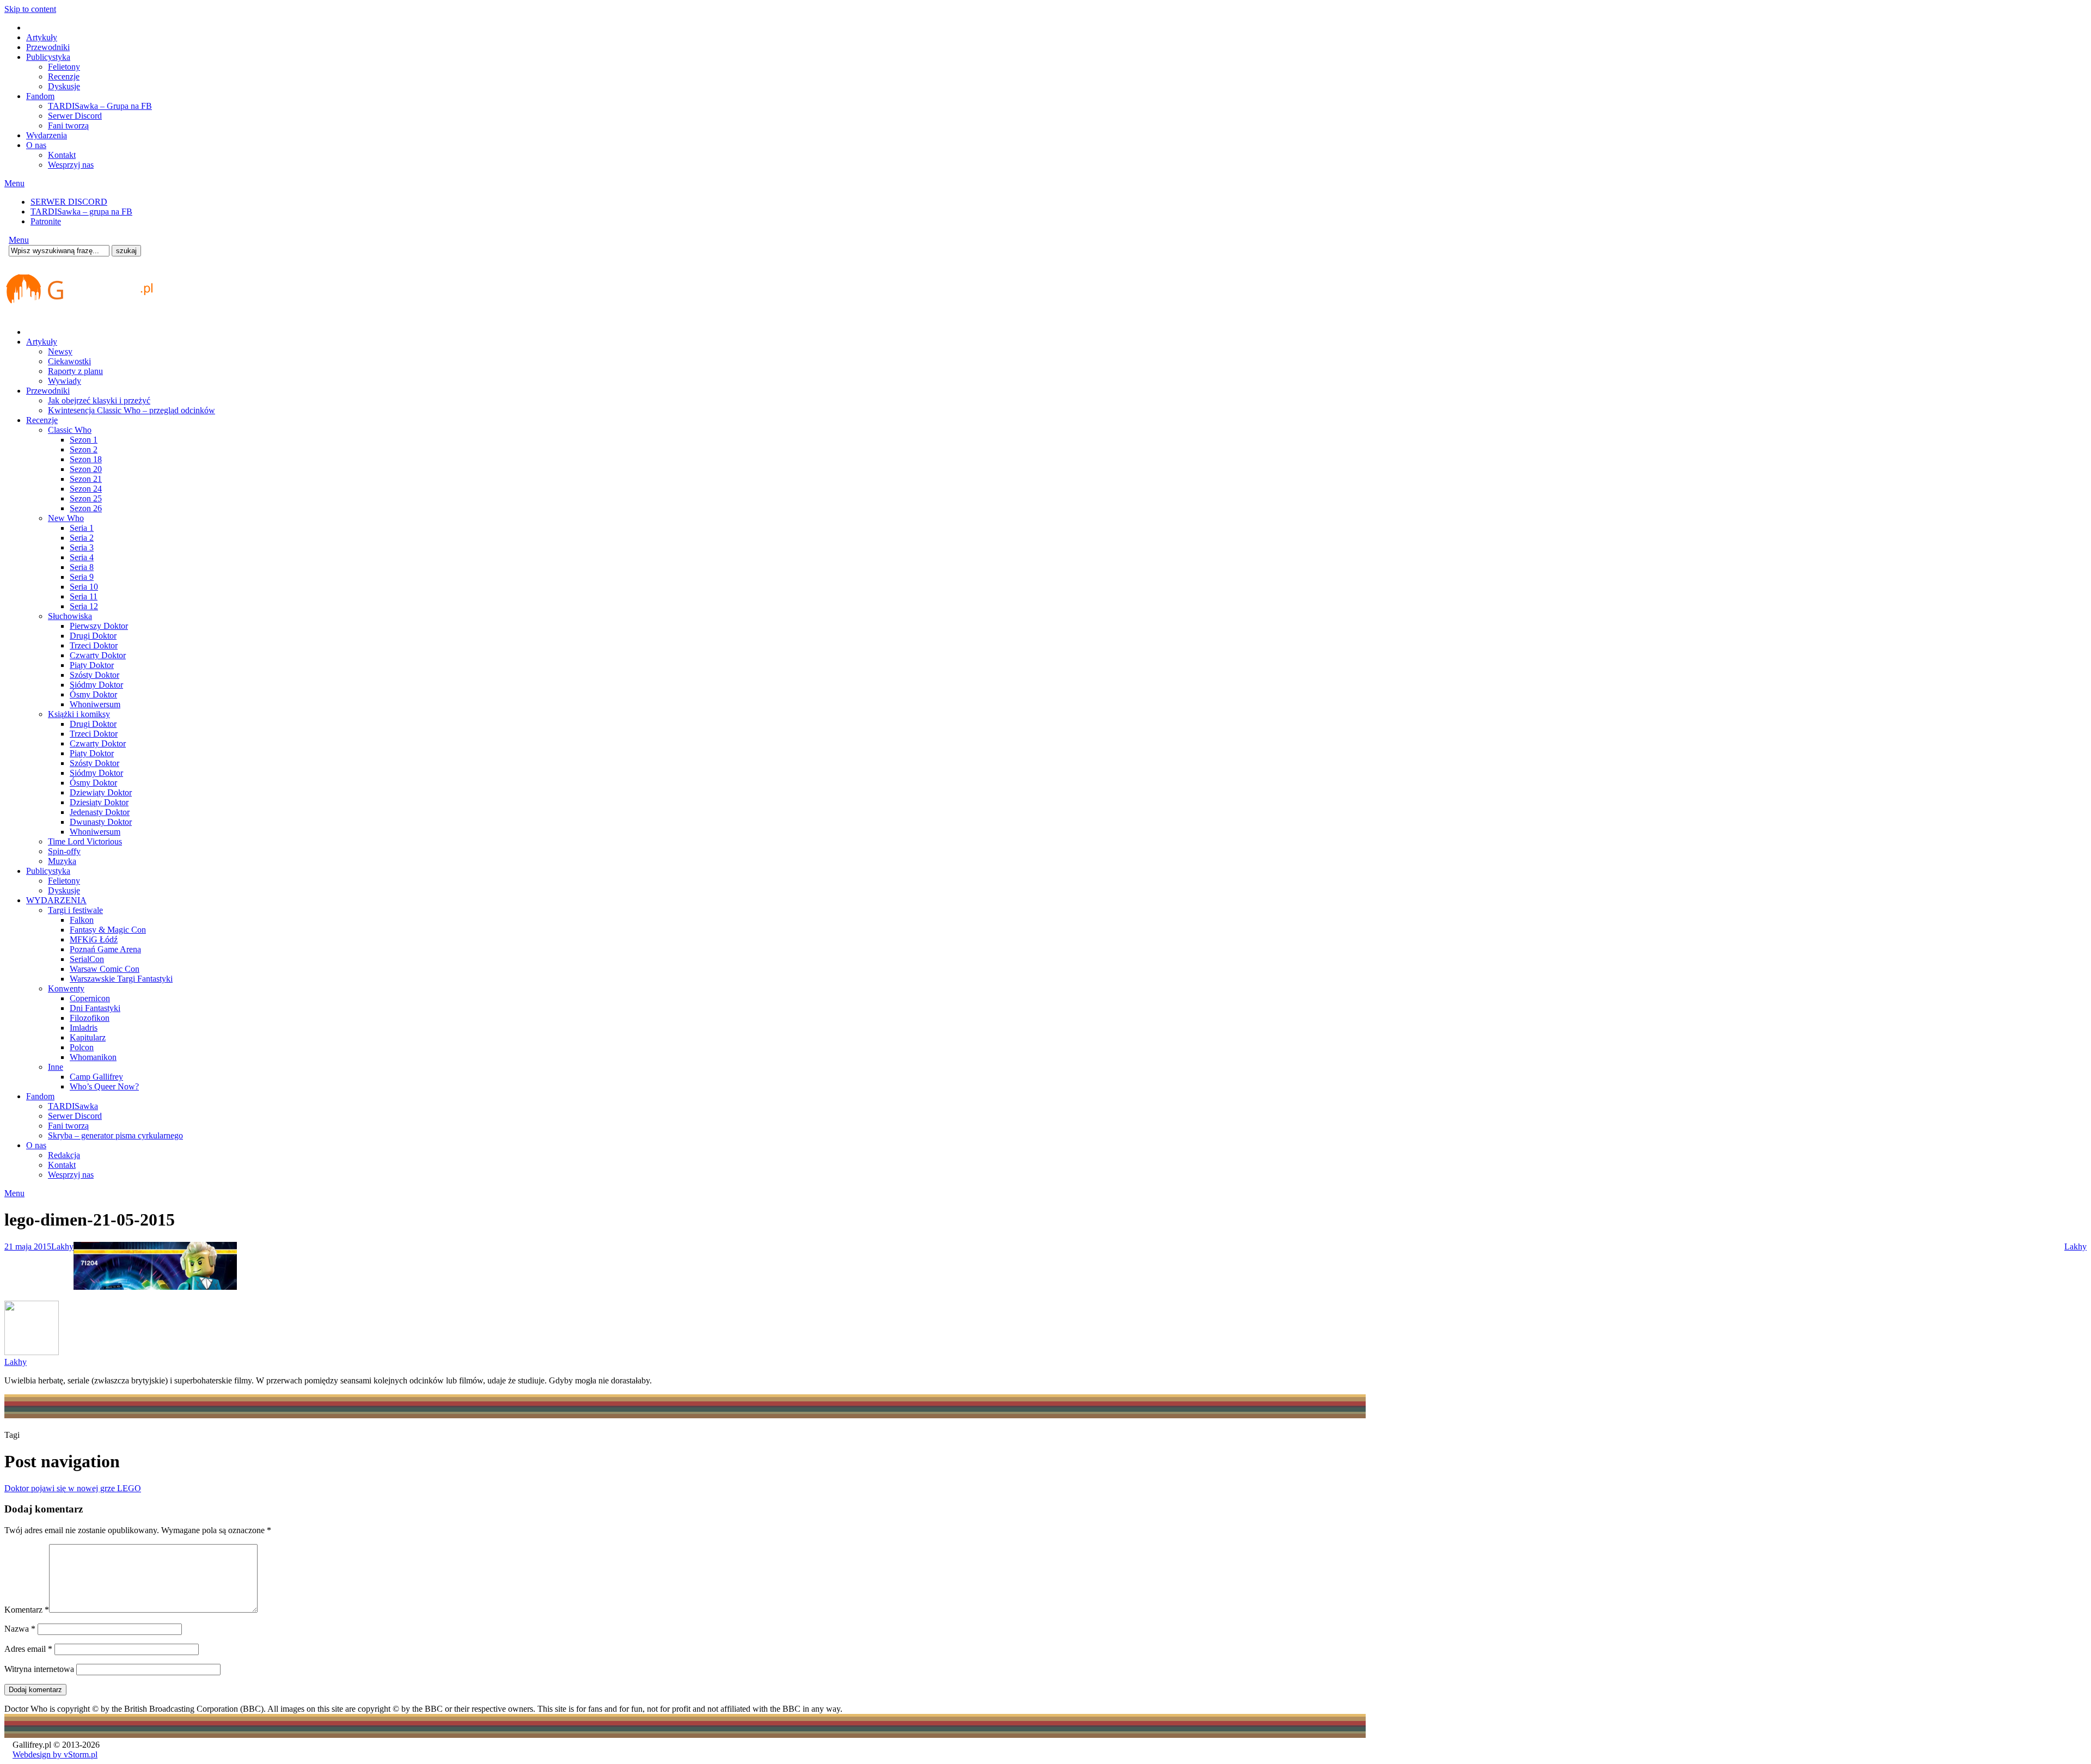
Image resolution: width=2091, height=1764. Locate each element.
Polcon (82, 1047)
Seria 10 (84, 587)
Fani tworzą (68, 125)
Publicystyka (48, 57)
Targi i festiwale (75, 910)
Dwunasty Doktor (101, 822)
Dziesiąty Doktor (99, 802)
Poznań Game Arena (105, 949)
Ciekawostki (69, 361)
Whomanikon (93, 1057)
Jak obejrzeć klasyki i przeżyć (99, 400)
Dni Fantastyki (95, 1008)
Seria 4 (82, 557)
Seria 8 (82, 567)
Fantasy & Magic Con (108, 930)
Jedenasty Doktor (100, 812)
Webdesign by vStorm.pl (55, 1754)
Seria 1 (82, 528)
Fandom (40, 96)
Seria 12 (84, 606)
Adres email (28, 1649)
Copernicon (90, 998)
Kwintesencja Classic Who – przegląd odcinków (132, 410)
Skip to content (30, 9)
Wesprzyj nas (71, 165)
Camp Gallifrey (96, 1077)
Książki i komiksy (79, 714)
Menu (14, 183)
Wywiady (65, 381)
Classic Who (70, 430)
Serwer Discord (75, 116)
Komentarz (27, 1610)
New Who (66, 518)
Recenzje (64, 76)
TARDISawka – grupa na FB (81, 212)
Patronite (46, 221)
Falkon (82, 920)
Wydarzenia (47, 135)
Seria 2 (82, 538)
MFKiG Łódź (94, 939)
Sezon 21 (86, 479)
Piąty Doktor (92, 665)
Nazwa (20, 1629)
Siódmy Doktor (96, 685)
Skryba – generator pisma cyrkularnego (115, 1135)
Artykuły (42, 37)
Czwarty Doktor (98, 655)
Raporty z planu (75, 371)
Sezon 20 (86, 469)
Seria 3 (82, 547)
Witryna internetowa (39, 1669)
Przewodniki (48, 47)
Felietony (64, 67)
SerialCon (87, 959)
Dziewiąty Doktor (101, 792)
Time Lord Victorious (85, 841)
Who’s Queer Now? (104, 1086)
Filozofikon (90, 1018)
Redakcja (64, 1155)
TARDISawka (73, 1106)
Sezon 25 (86, 498)
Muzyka (62, 861)
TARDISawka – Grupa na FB (100, 106)
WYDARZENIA (56, 900)
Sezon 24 (86, 489)
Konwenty (66, 988)
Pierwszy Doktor (99, 626)
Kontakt (62, 155)
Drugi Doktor (93, 636)
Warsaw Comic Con (105, 969)
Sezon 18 (86, 459)
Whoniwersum (95, 704)
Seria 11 (84, 596)
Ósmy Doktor (93, 694)
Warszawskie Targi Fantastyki (121, 979)
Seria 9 (82, 577)
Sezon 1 (84, 440)
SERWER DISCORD (69, 202)
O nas (36, 145)
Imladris (84, 1028)
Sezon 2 (84, 449)
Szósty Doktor (94, 675)
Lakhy (62, 1247)
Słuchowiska (70, 616)
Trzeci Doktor (94, 645)
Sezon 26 (86, 508)
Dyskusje (64, 86)
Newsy (60, 351)
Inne (56, 1067)
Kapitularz (88, 1037)
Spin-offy (64, 851)
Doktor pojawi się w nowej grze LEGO (73, 1488)
